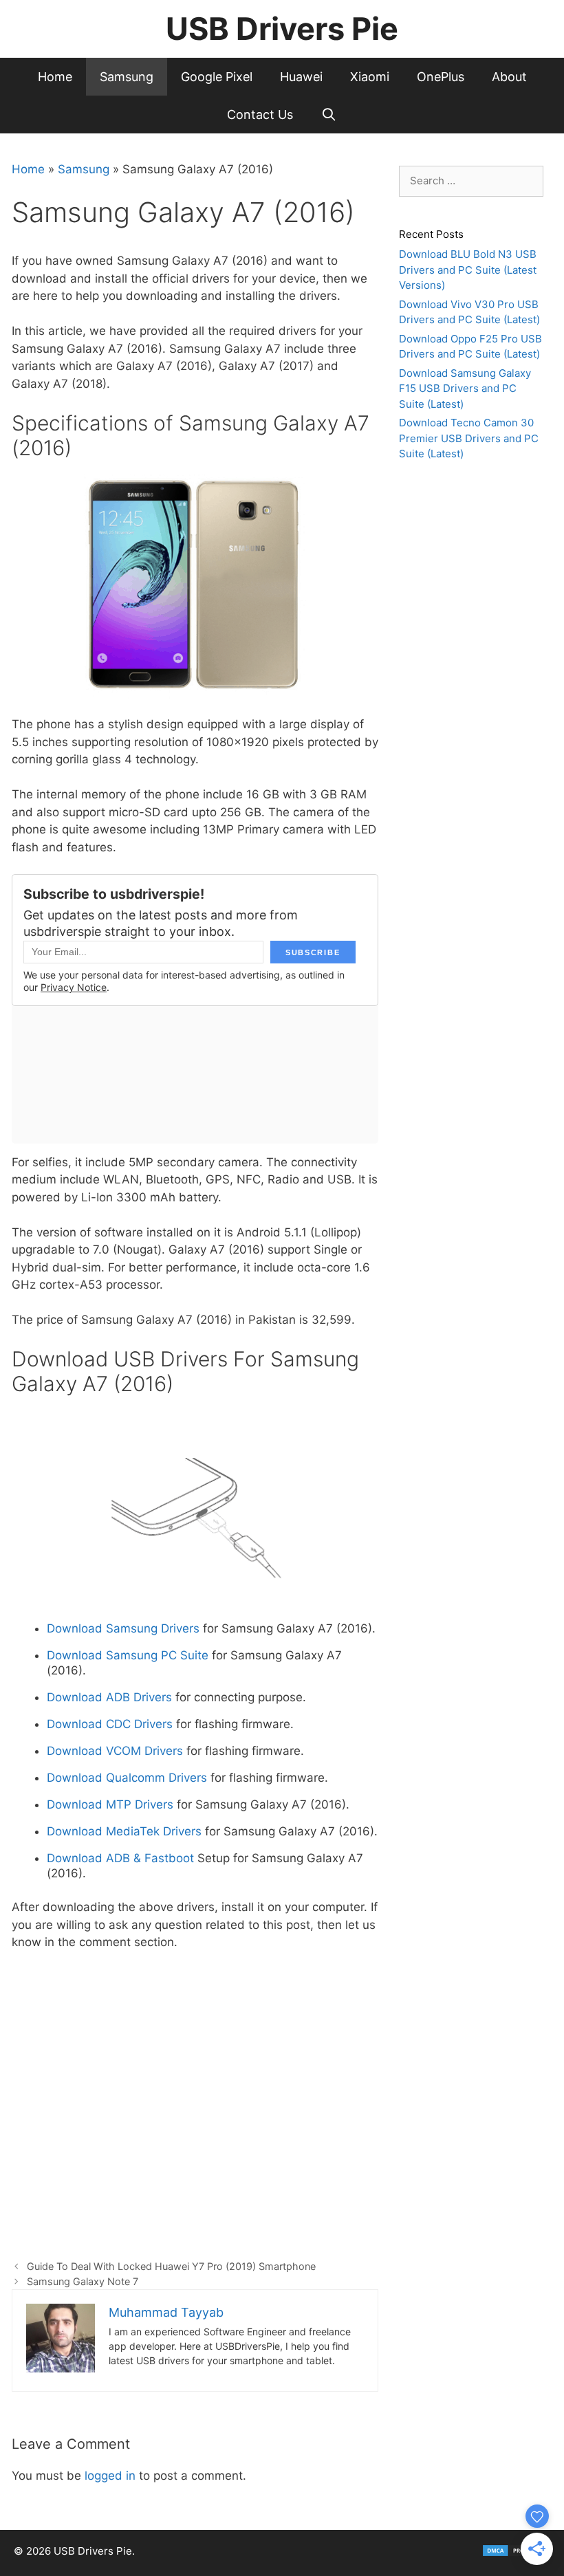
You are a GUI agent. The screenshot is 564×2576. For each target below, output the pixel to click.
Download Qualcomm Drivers (127, 1778)
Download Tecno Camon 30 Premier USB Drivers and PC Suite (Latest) (469, 438)
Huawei (301, 77)
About (509, 77)
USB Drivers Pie (282, 29)
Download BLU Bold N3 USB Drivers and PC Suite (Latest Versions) (468, 270)
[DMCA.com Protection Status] (516, 2554)
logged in (110, 2476)
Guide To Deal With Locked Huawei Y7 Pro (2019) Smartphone (171, 2266)
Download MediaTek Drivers (124, 1831)
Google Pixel (217, 77)
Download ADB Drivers (111, 1697)
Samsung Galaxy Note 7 (83, 2281)
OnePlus (441, 77)
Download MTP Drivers (110, 1804)
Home (55, 77)
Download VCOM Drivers (115, 1751)
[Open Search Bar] (328, 114)
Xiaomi (370, 77)
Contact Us (260, 114)
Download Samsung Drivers (123, 1628)
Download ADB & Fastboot (120, 1858)
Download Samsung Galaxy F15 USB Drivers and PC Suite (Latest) (465, 389)
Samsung (127, 77)
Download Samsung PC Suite (128, 1655)
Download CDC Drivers (110, 1724)
